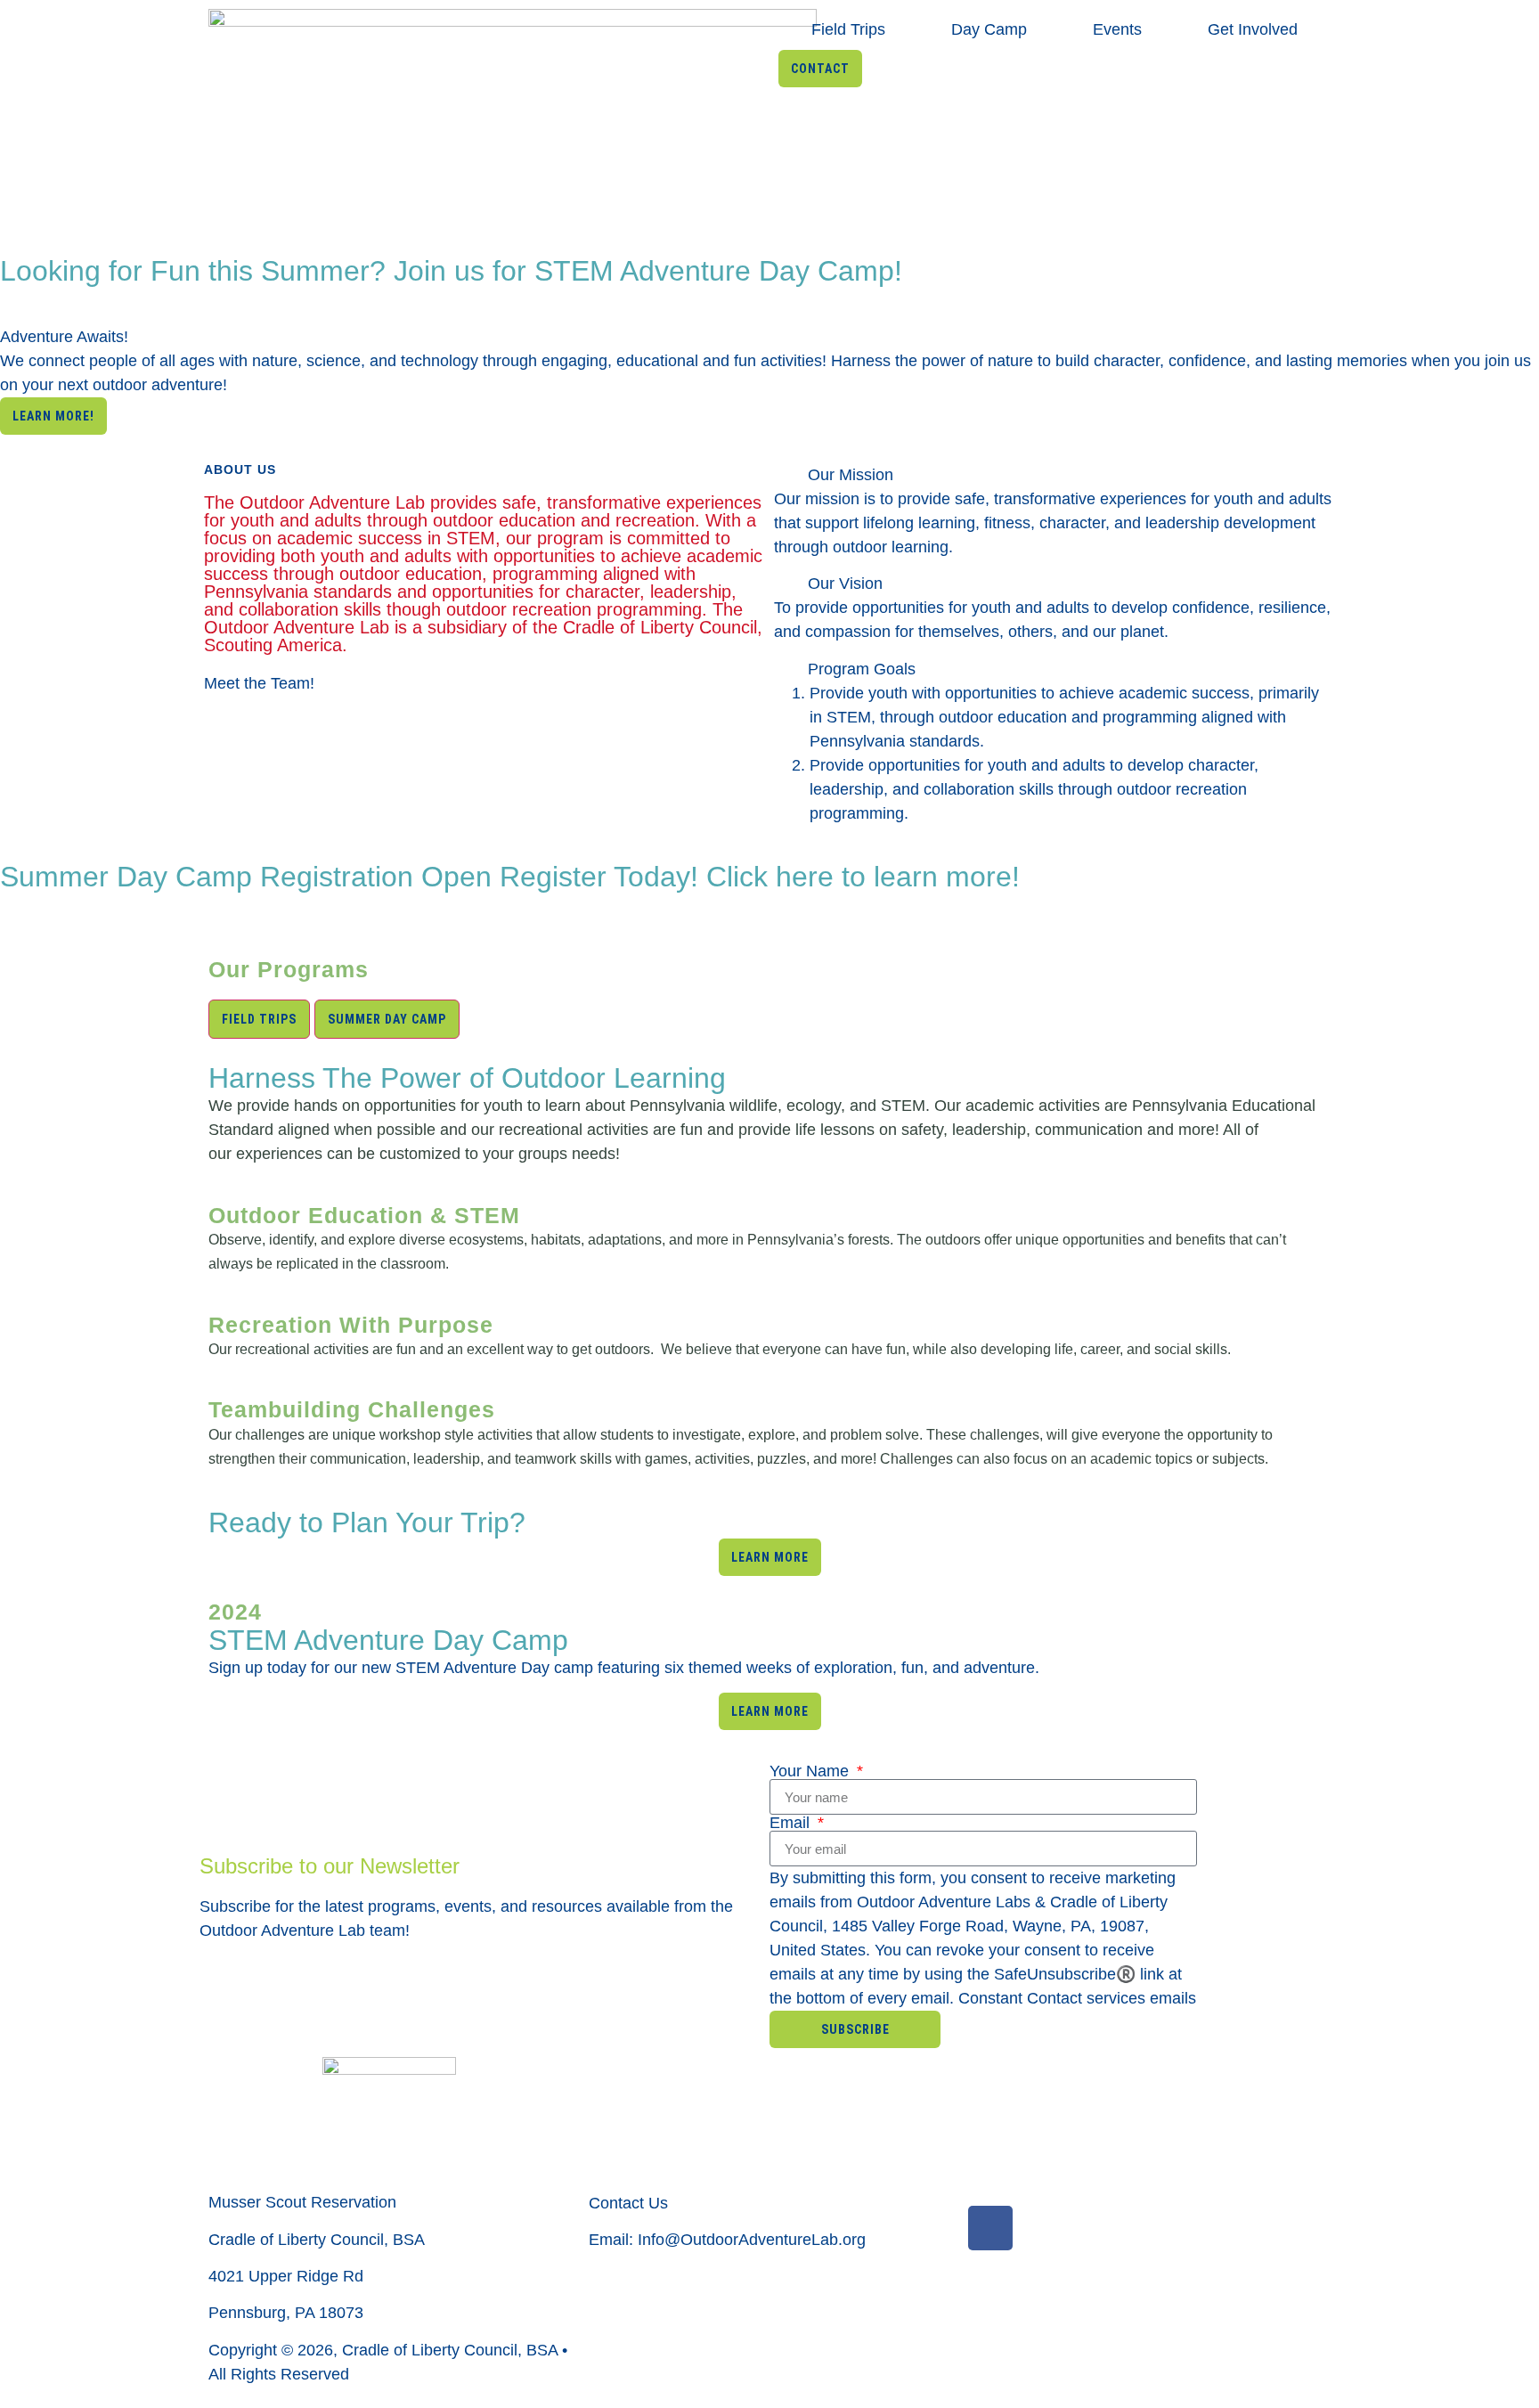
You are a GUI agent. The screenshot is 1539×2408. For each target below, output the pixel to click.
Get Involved (1253, 29)
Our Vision (845, 584)
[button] (1054, 475)
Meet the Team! (259, 683)
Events (1117, 29)
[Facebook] (990, 2228)
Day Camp (989, 29)
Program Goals (862, 669)
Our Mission (851, 475)
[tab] (259, 1019)
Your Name (811, 1771)
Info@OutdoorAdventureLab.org (752, 2240)
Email (792, 1823)
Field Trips (848, 29)
